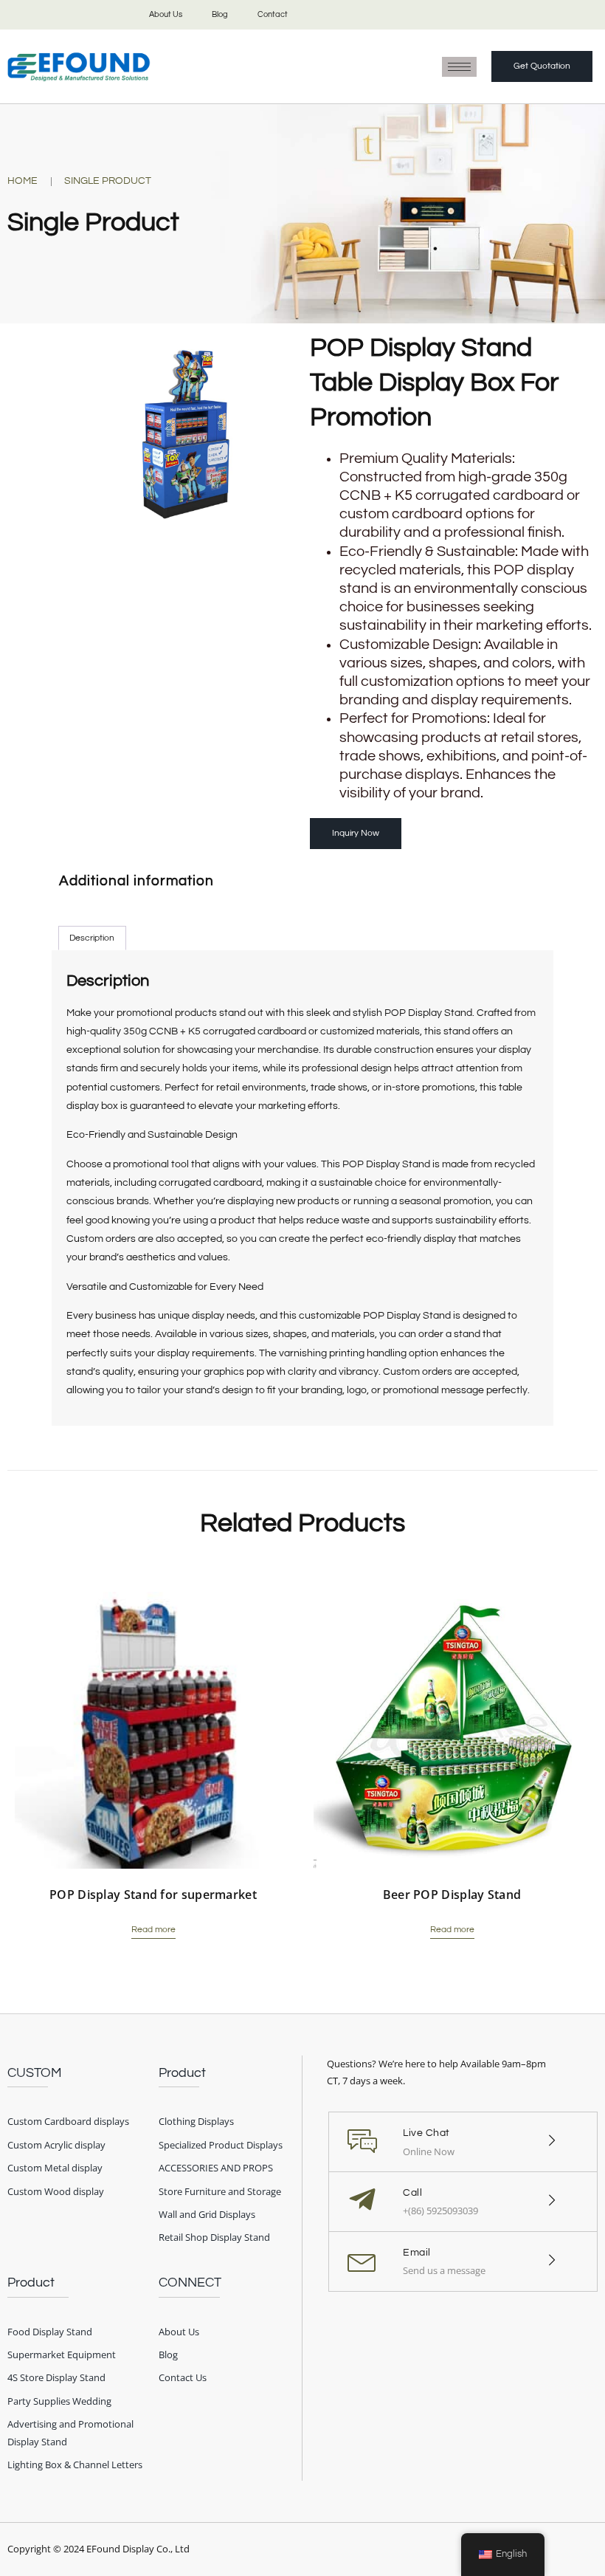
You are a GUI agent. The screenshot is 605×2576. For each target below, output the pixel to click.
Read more (153, 1930)
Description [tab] (92, 938)
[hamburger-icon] (459, 67)
